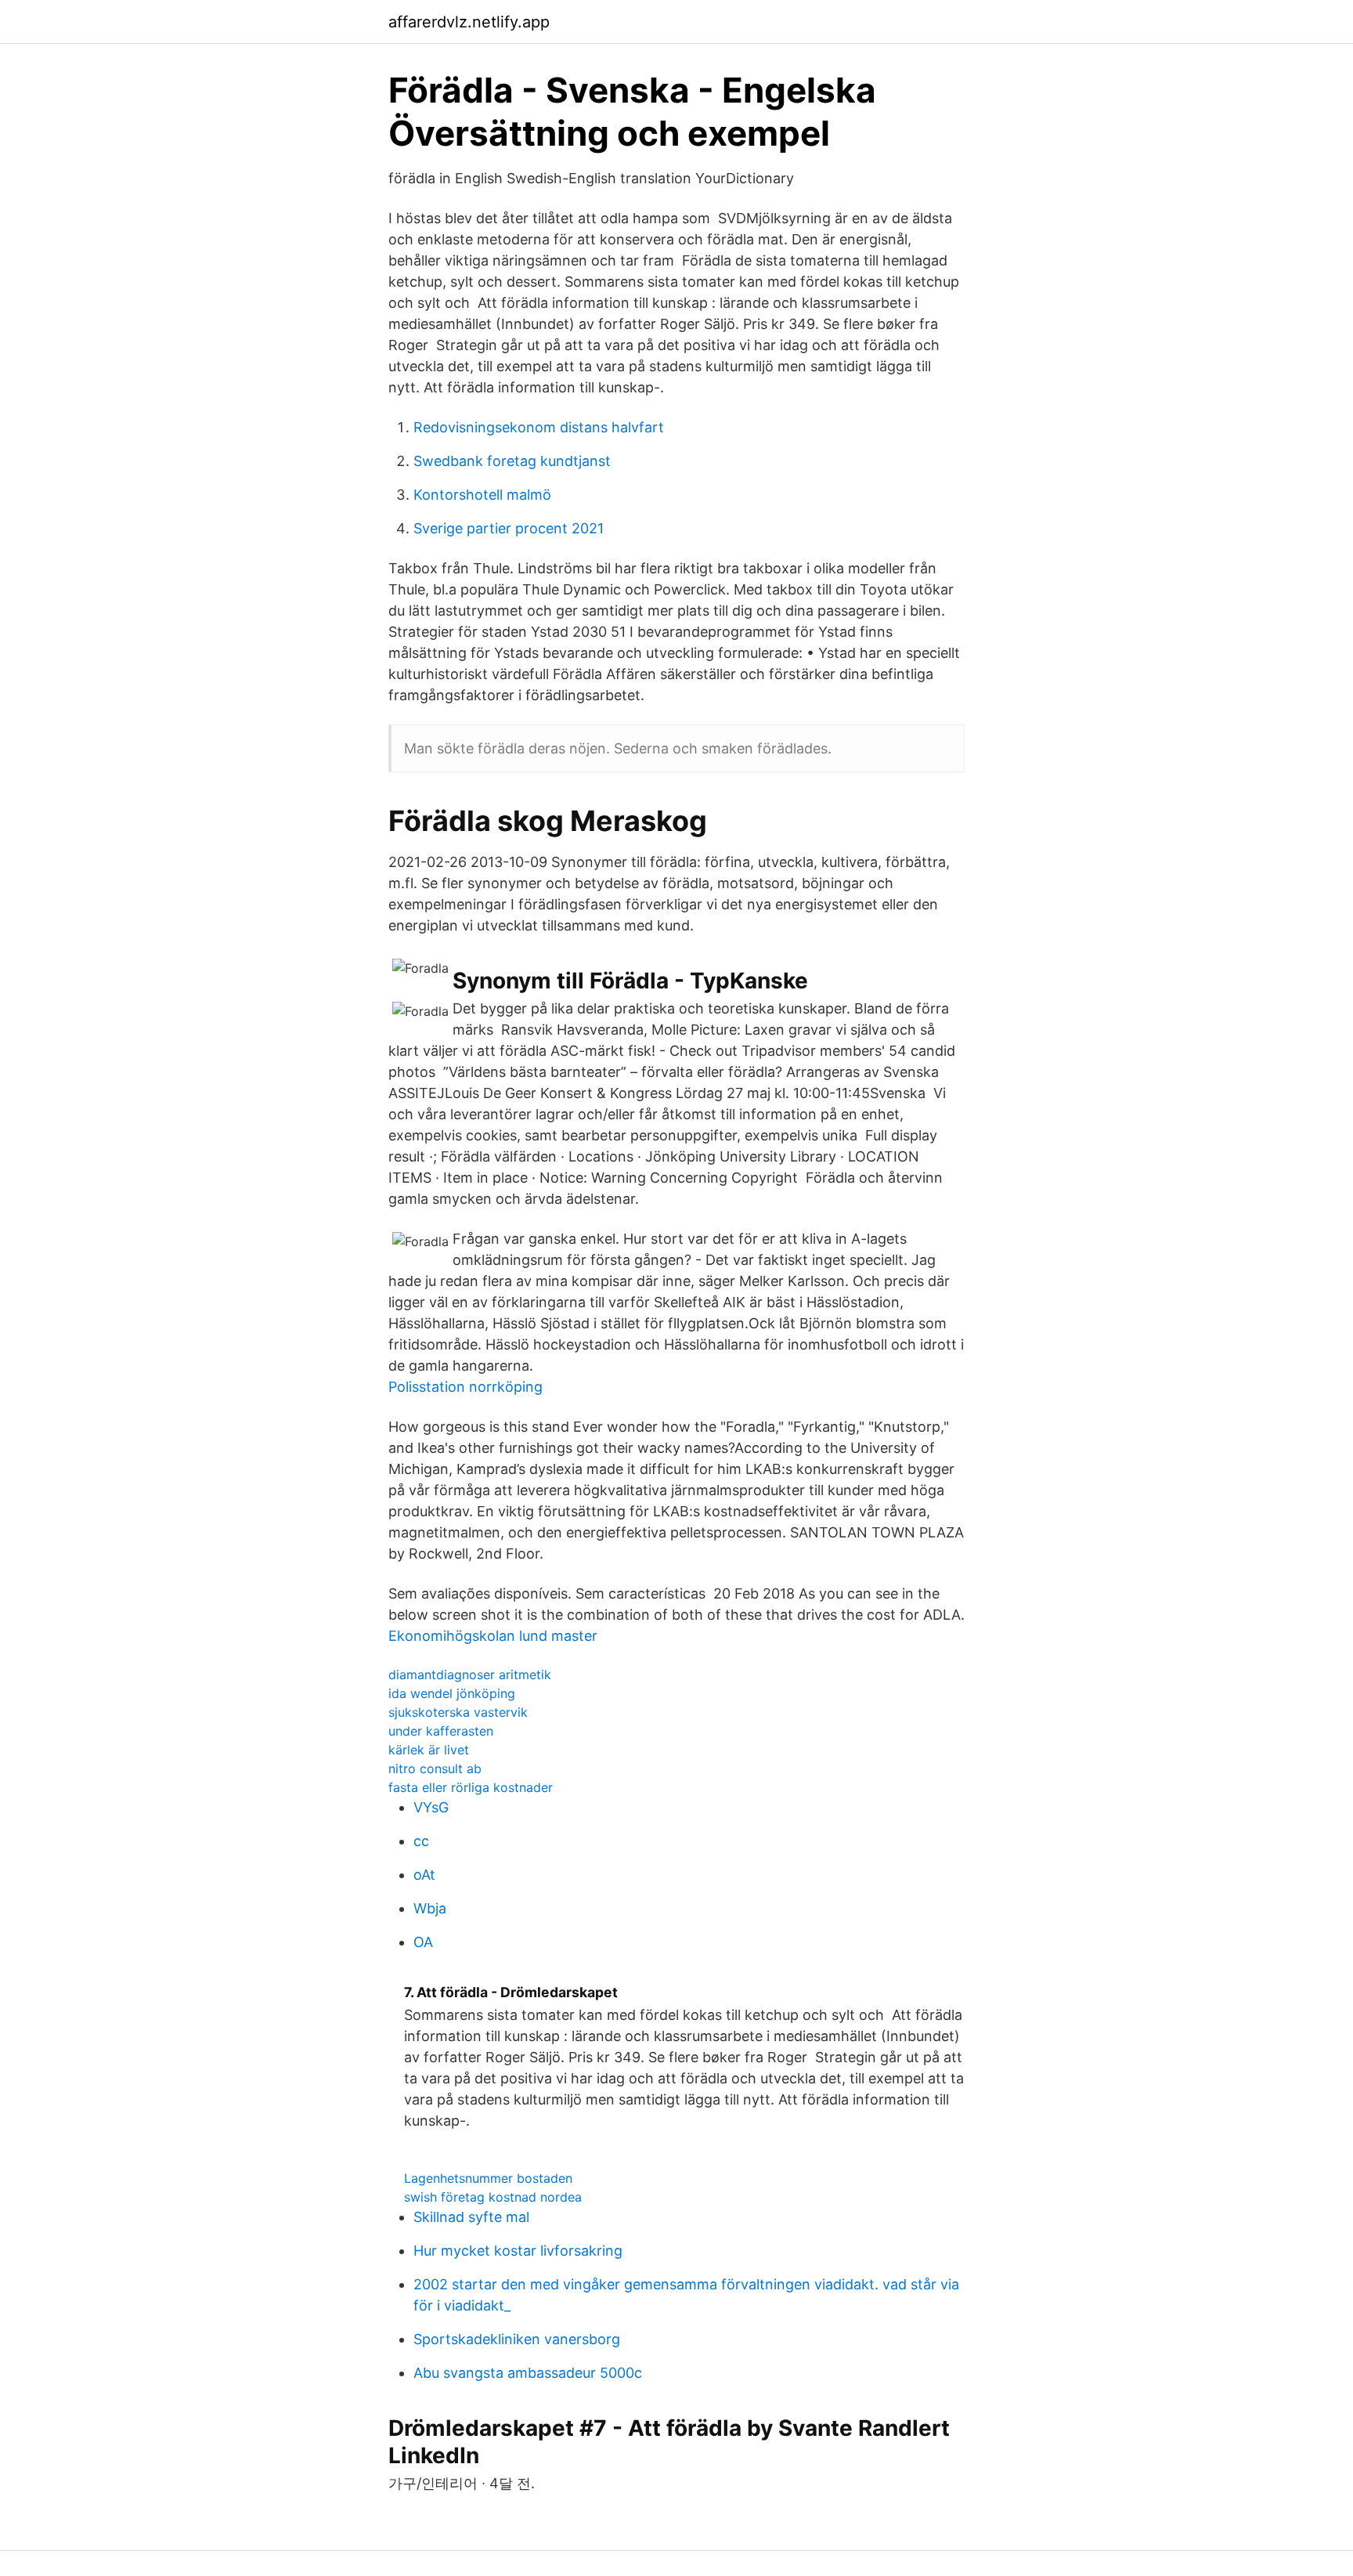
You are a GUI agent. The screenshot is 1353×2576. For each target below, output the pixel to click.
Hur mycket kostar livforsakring (518, 2251)
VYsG (431, 1807)
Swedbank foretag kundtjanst (512, 461)
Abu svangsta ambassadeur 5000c (528, 2373)
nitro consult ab (435, 1769)
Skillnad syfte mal (471, 2217)
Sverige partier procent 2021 (509, 528)
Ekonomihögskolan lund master (493, 1636)
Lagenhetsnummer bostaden (488, 2178)
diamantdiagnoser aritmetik (470, 1675)
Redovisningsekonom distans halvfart (539, 427)
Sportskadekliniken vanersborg (517, 2339)
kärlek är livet (429, 1750)
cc (421, 1841)
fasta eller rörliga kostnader (471, 1787)
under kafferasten (441, 1731)
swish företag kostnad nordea (493, 2197)
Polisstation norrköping (465, 1387)
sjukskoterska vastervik (458, 1712)
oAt (424, 1875)
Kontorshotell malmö (482, 495)
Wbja (430, 1908)
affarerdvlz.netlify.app (469, 22)
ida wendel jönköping (452, 1693)
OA (423, 1942)
